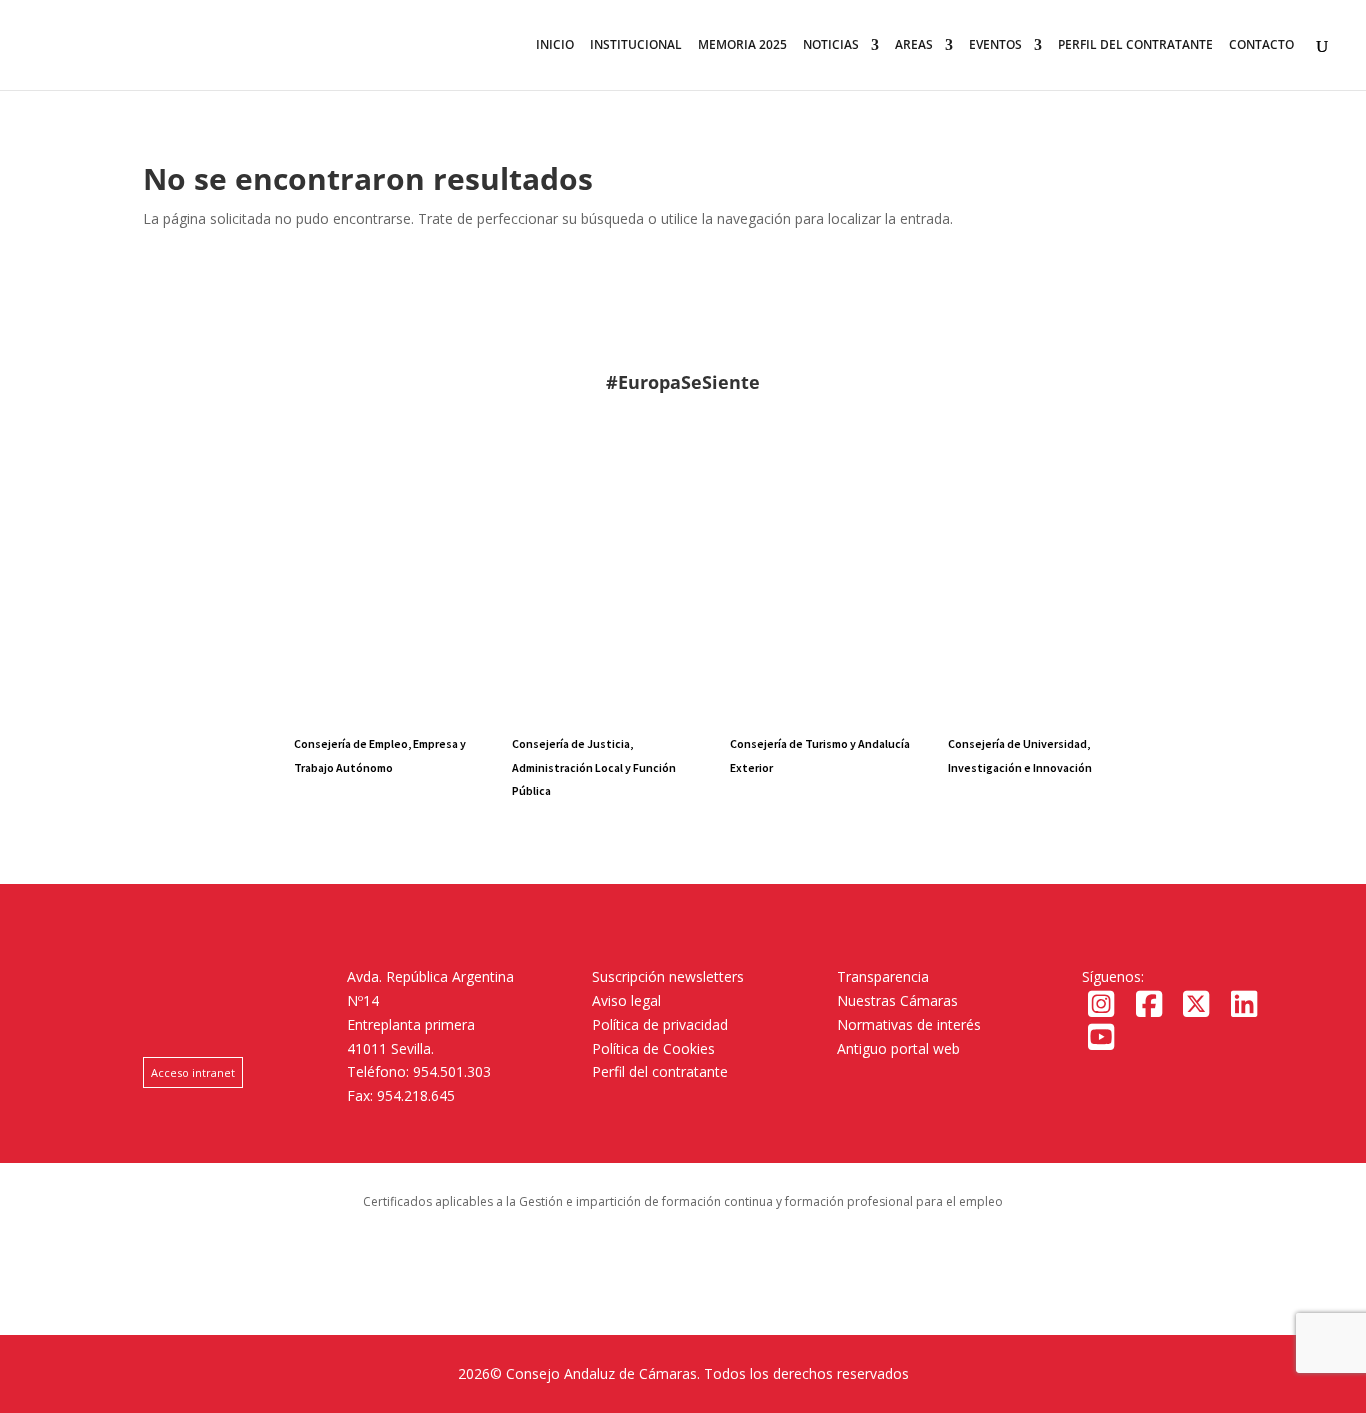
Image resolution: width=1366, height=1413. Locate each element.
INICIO (555, 45)
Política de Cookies (653, 1048)
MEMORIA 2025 (742, 45)
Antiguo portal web (898, 1048)
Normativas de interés (909, 1024)
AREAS (914, 45)
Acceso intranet (193, 1072)
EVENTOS (995, 45)
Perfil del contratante (660, 1071)
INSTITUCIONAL (636, 45)
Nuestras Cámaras (897, 1000)
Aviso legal (626, 1000)
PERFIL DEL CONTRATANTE (1135, 45)
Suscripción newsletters (668, 976)
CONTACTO (1261, 45)
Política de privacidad (660, 1024)
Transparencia (883, 976)
